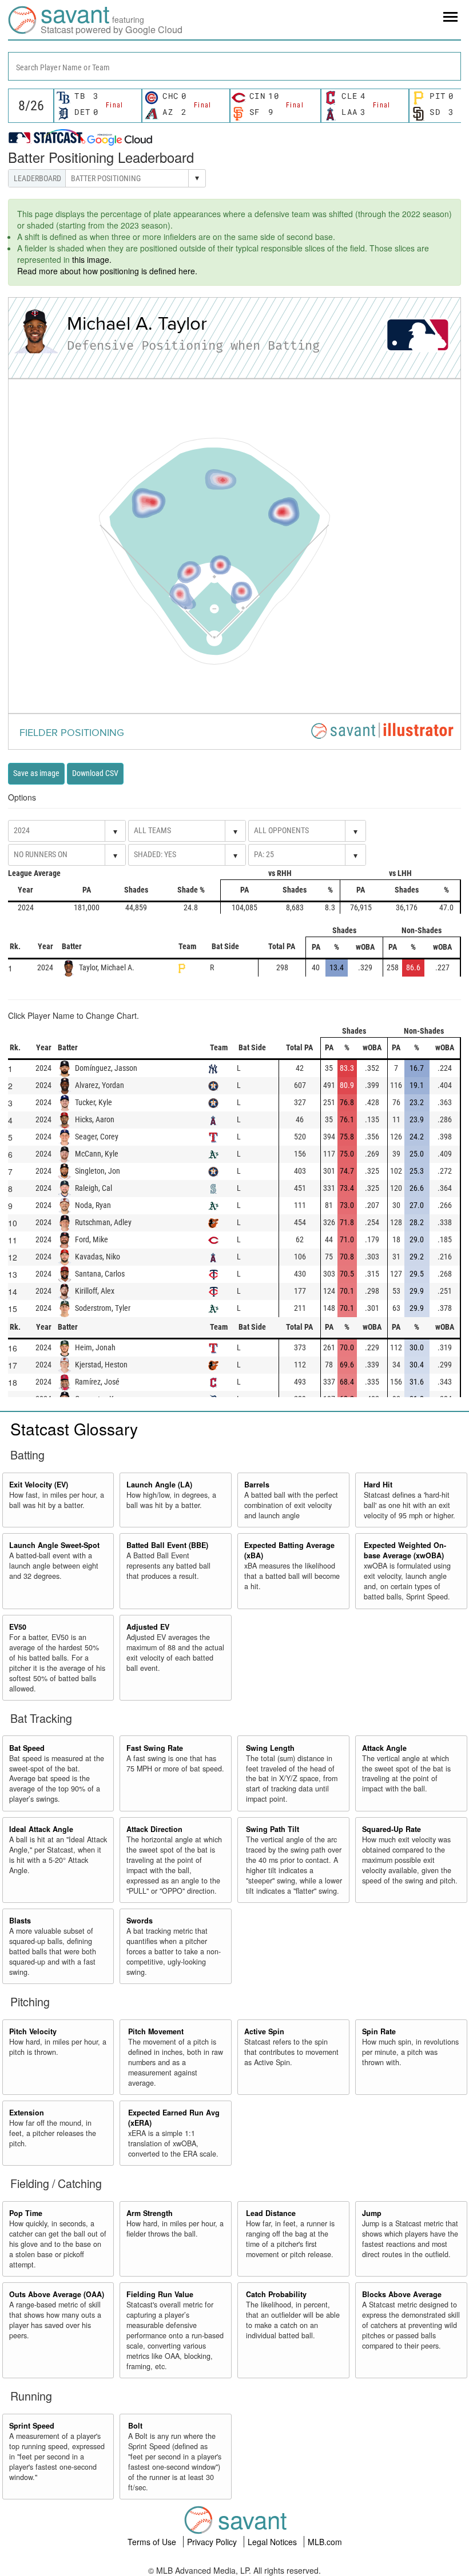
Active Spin (264, 2031)
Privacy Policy (213, 2542)
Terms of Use (153, 2542)
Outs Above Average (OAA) (57, 2294)
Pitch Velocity (33, 2031)
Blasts (20, 1921)
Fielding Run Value (160, 2294)
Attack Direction (154, 1829)
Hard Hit (378, 1485)
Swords (140, 1921)
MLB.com (325, 2542)
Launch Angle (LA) (159, 1485)
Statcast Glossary (74, 1429)
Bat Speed (27, 1748)
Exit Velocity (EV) (39, 1485)
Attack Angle (384, 1748)
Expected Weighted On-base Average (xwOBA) (405, 1550)
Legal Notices (273, 2542)
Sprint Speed (32, 2426)
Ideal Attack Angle (41, 1829)
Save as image (36, 773)
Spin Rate (379, 2031)
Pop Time (26, 2213)
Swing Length (270, 1748)
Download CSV (95, 773)
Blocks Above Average (402, 2294)
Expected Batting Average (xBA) (289, 1550)
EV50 (18, 1627)
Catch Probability (276, 2294)
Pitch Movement (156, 2031)
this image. (92, 259)
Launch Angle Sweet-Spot (54, 1545)
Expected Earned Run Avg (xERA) (174, 2118)
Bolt (135, 2426)
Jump (372, 2213)
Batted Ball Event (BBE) (167, 1545)
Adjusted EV (148, 1627)
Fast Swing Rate (155, 1748)
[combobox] (234, 66)
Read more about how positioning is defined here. (107, 271)
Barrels (257, 1485)
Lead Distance (271, 2213)
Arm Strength (150, 2213)
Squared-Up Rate (392, 1829)
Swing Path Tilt (273, 1829)
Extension (27, 2113)
